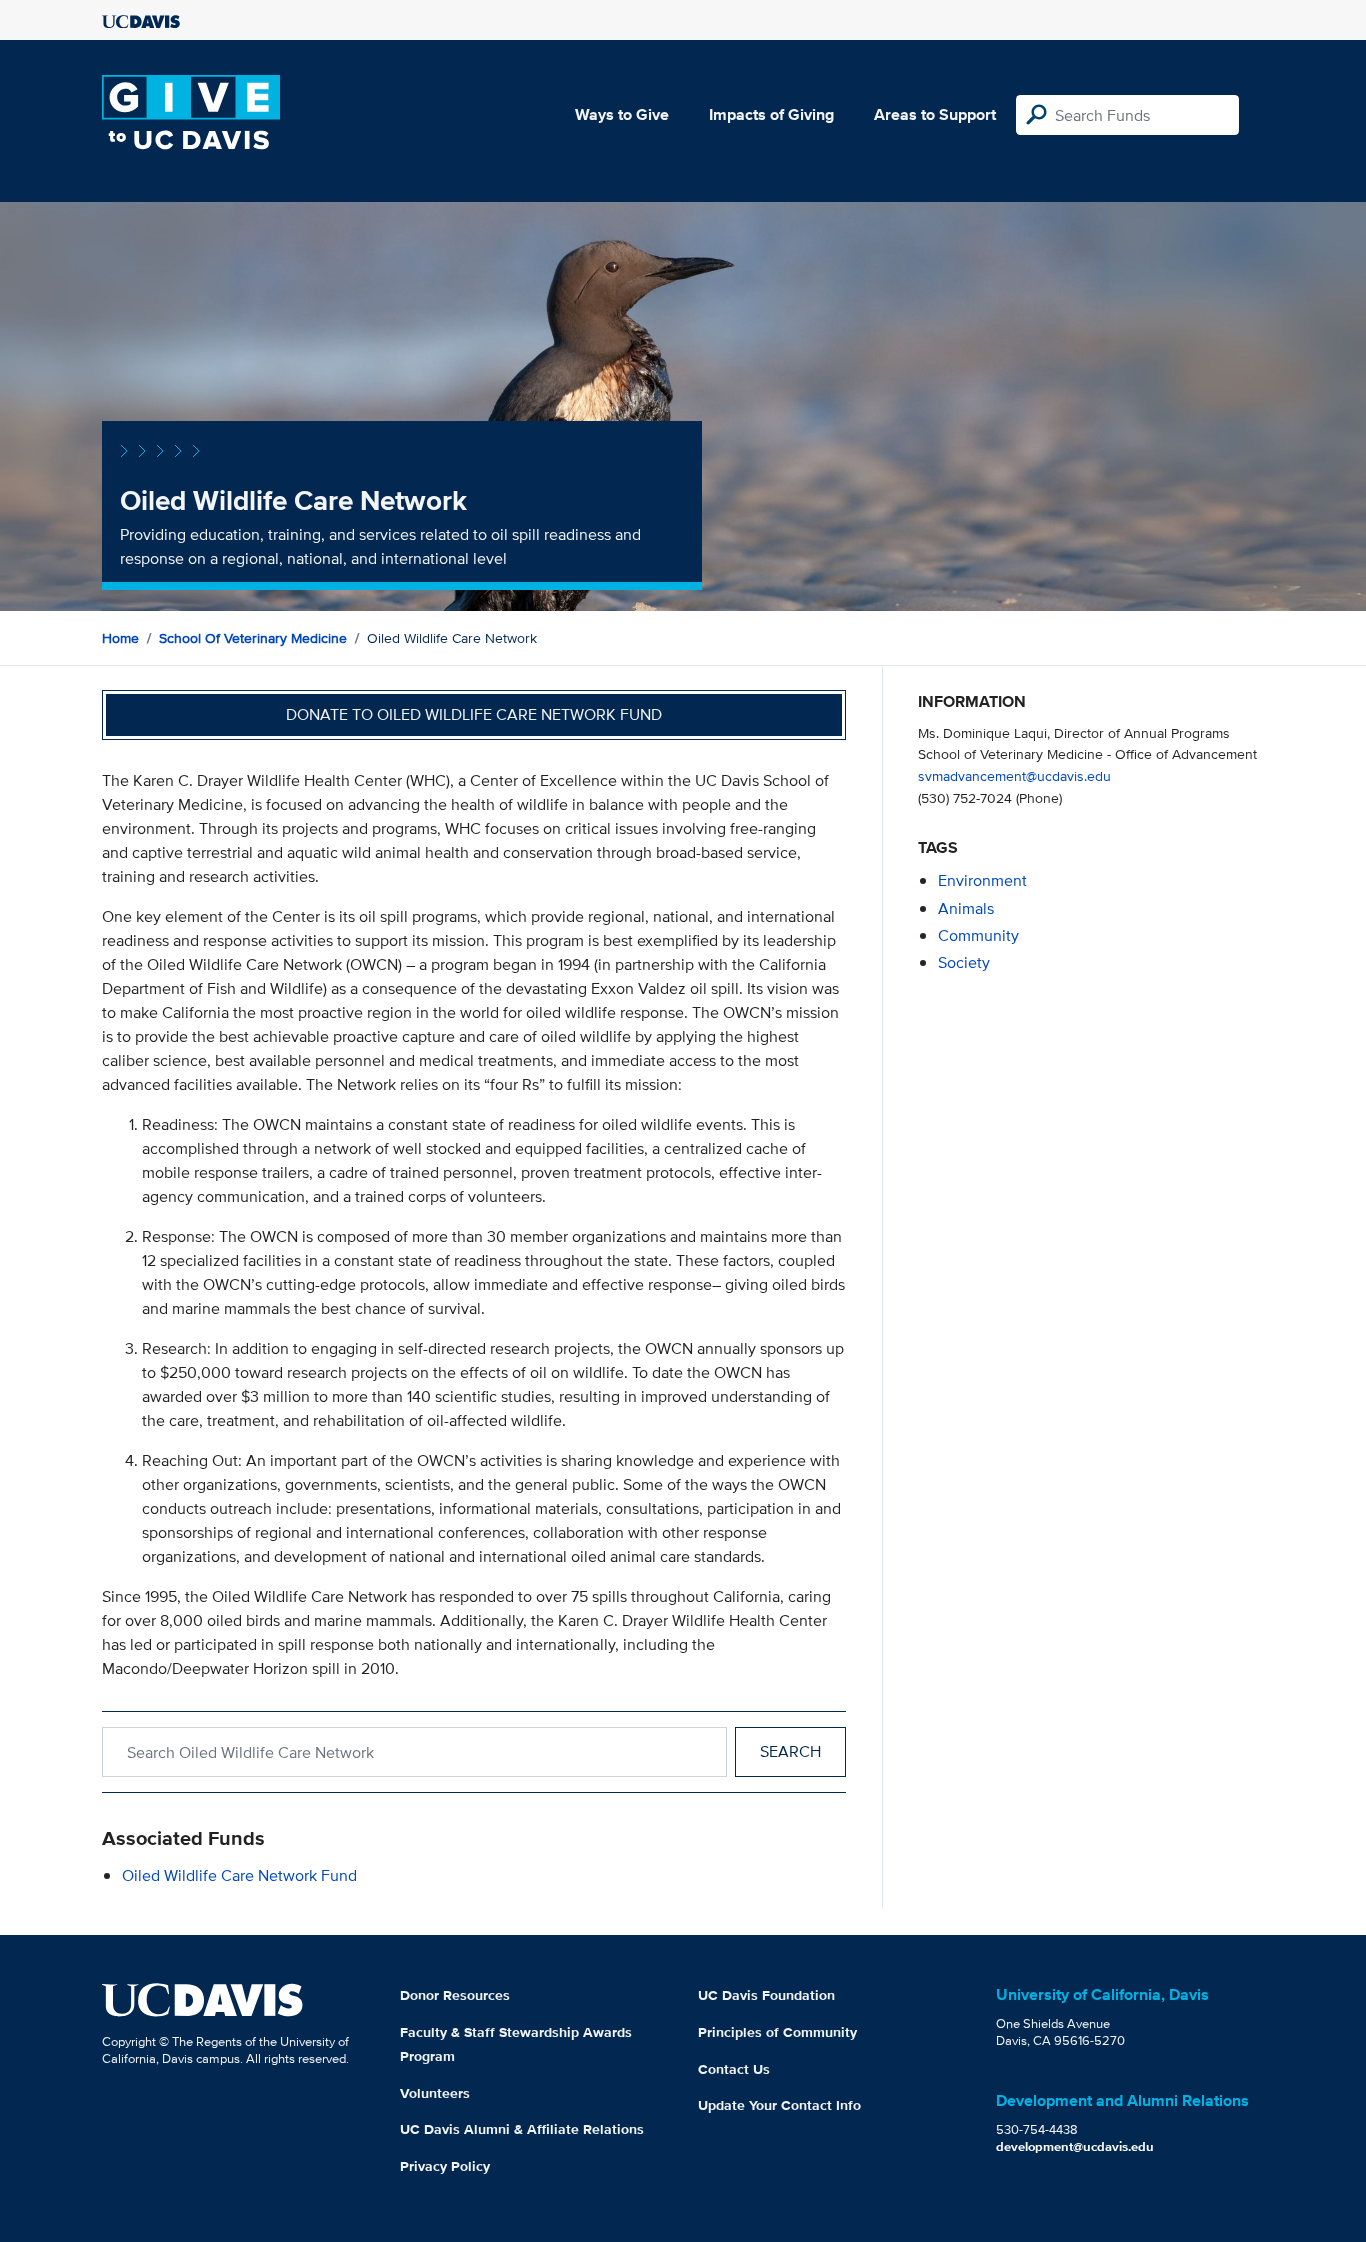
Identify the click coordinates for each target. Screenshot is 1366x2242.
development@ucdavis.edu (1075, 2146)
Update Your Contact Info (779, 2105)
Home (120, 638)
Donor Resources (455, 1995)
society (964, 962)
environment (982, 880)
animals (966, 908)
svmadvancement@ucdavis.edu (1014, 775)
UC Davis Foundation (766, 1995)
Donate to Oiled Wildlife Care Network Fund (474, 714)
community (978, 935)
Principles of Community (777, 2032)
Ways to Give (622, 114)
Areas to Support (935, 114)
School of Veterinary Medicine (253, 638)
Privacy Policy (445, 2166)
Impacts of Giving (771, 114)
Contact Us (734, 2069)
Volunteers (435, 2093)
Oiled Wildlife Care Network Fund (239, 1875)
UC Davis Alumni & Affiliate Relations (522, 2129)
